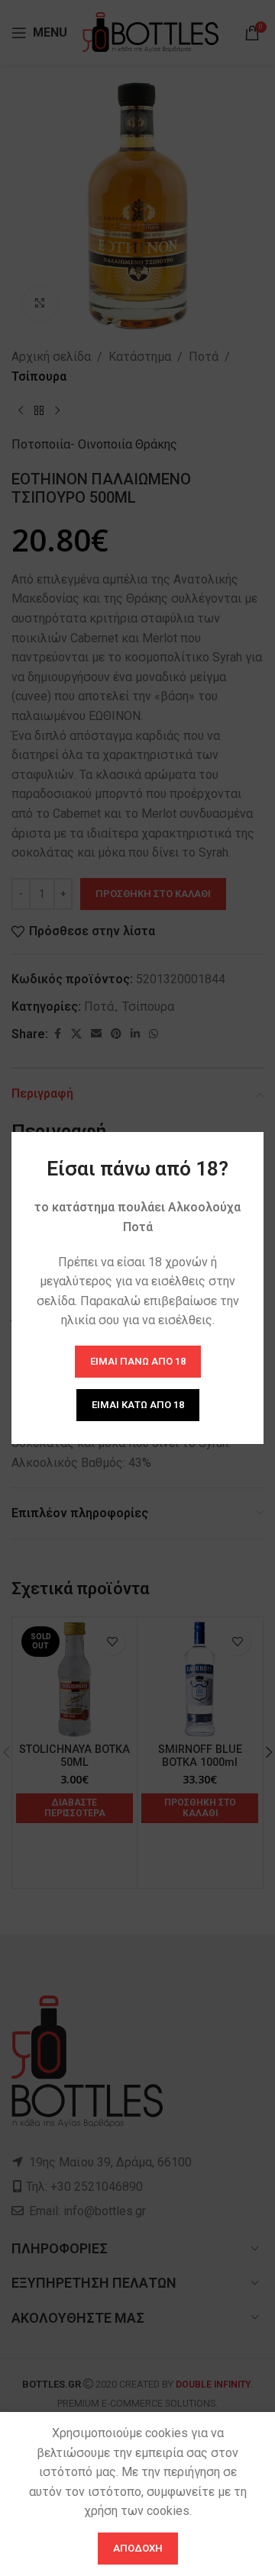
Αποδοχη (138, 2548)
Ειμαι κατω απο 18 (138, 1405)
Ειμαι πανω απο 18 (138, 1361)
